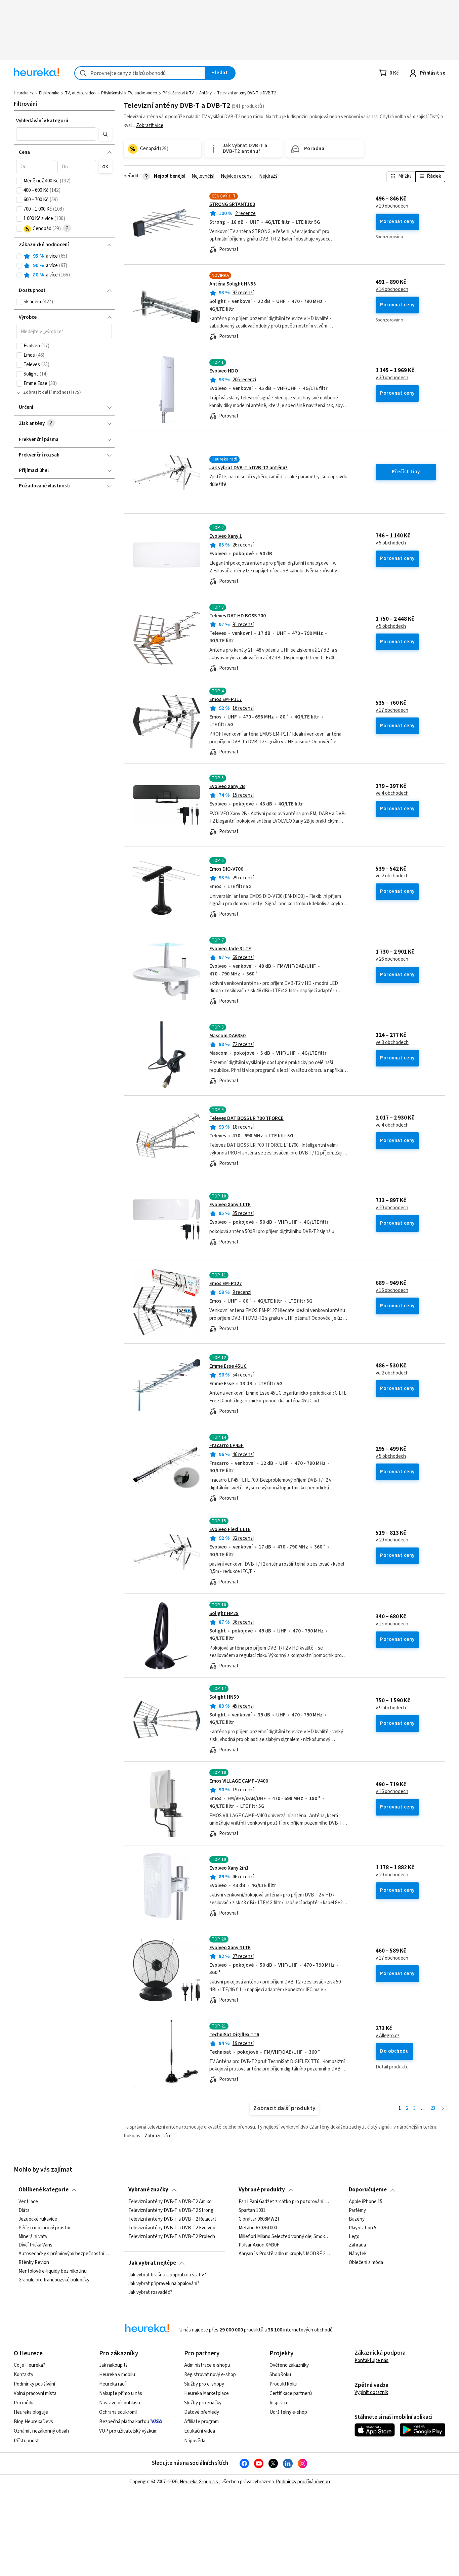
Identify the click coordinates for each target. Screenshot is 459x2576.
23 (433, 2108)
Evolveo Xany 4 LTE (230, 1948)
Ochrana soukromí (118, 2412)
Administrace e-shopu (207, 2365)
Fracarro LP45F (226, 1446)
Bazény (357, 2219)
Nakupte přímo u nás (121, 2393)
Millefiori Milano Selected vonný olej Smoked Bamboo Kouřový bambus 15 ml (284, 2236)
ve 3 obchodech (392, 1043)
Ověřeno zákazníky (289, 2365)
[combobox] (140, 73)
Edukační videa (200, 2431)
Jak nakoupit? (113, 2365)
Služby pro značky (203, 2403)
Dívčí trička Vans (35, 2245)
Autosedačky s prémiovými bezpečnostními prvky (64, 2254)
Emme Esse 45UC (228, 1366)
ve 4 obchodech (392, 793)
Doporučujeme (368, 2190)
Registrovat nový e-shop (210, 2375)
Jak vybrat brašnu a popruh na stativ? (167, 2275)
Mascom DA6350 (227, 1036)
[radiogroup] (64, 266)
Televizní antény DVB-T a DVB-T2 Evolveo (172, 2228)
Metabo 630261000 (258, 2228)
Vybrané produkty (262, 2190)
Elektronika (49, 93)
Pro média (24, 2403)
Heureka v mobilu (117, 2375)
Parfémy (357, 2211)
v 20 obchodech (392, 1208)
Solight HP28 (224, 1613)
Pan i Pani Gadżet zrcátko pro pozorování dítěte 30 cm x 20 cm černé (284, 2202)
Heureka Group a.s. (199, 2482)
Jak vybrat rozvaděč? (150, 2292)
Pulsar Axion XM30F (259, 2245)
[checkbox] (19, 181)
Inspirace (279, 2403)
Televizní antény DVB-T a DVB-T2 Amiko (170, 2202)
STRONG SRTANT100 (232, 204)
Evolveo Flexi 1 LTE (230, 1530)
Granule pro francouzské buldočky (54, 2280)
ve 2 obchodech (392, 876)
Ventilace (28, 2202)
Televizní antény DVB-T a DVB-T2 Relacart (172, 2219)
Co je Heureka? (29, 2365)
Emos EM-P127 (226, 1284)
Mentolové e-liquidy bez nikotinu (53, 2271)
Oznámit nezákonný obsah (41, 2431)
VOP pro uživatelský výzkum (128, 2431)
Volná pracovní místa (35, 2393)
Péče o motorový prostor (45, 2228)
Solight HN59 (224, 1697)
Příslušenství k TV (178, 93)
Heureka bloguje (31, 2412)
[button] (56, 134)
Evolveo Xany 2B (227, 787)
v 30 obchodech (392, 378)
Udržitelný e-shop (288, 2412)
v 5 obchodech (391, 543)
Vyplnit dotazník (371, 2392)
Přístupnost (26, 2441)
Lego (354, 2236)
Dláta (24, 2211)
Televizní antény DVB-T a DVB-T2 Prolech (172, 2236)
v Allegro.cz (388, 2036)
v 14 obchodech (392, 290)
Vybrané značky (148, 2190)
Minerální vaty (33, 2236)
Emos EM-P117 (226, 700)
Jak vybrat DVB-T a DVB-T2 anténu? (248, 468)
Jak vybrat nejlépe (152, 2263)
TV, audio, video (80, 93)
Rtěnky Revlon (34, 2263)
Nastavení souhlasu (120, 2403)
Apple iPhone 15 (366, 2202)
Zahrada (357, 2245)
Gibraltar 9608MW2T (259, 2219)
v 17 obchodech (392, 710)
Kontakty (24, 2375)
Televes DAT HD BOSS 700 (238, 616)
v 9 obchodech (391, 1708)
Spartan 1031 (252, 2211)
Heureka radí (112, 2384)
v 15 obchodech (392, 1624)
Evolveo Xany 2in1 (229, 1868)
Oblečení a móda (366, 2263)
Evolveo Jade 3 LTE (230, 949)
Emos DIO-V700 (226, 869)
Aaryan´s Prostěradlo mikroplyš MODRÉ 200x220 (284, 2254)
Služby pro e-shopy (204, 2384)
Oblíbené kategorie (44, 2190)
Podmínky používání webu (303, 2482)
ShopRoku (280, 2375)
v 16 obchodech (392, 1291)
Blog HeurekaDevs (33, 2422)
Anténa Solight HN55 (233, 284)
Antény (205, 93)
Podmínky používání (34, 2384)
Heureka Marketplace (206, 2393)
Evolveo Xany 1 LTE (230, 1205)
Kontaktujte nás (371, 2361)
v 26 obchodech (392, 959)
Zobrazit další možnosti (48, 392)
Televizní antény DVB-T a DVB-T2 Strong (171, 2211)
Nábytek (358, 2254)
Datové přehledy (202, 2412)
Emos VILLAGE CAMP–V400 (239, 1781)
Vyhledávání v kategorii (42, 121)
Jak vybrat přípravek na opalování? (164, 2284)
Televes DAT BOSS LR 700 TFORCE (246, 1118)
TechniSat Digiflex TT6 (234, 2035)
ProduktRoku (283, 2384)
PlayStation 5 (363, 2228)
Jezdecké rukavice (38, 2219)
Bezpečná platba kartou (124, 2422)
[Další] (443, 2109)
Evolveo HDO (224, 371)
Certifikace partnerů (291, 2393)
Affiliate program (201, 2422)
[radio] (19, 256)
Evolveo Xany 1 (226, 536)
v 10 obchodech (392, 206)
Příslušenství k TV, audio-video (129, 93)
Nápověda (195, 2441)
